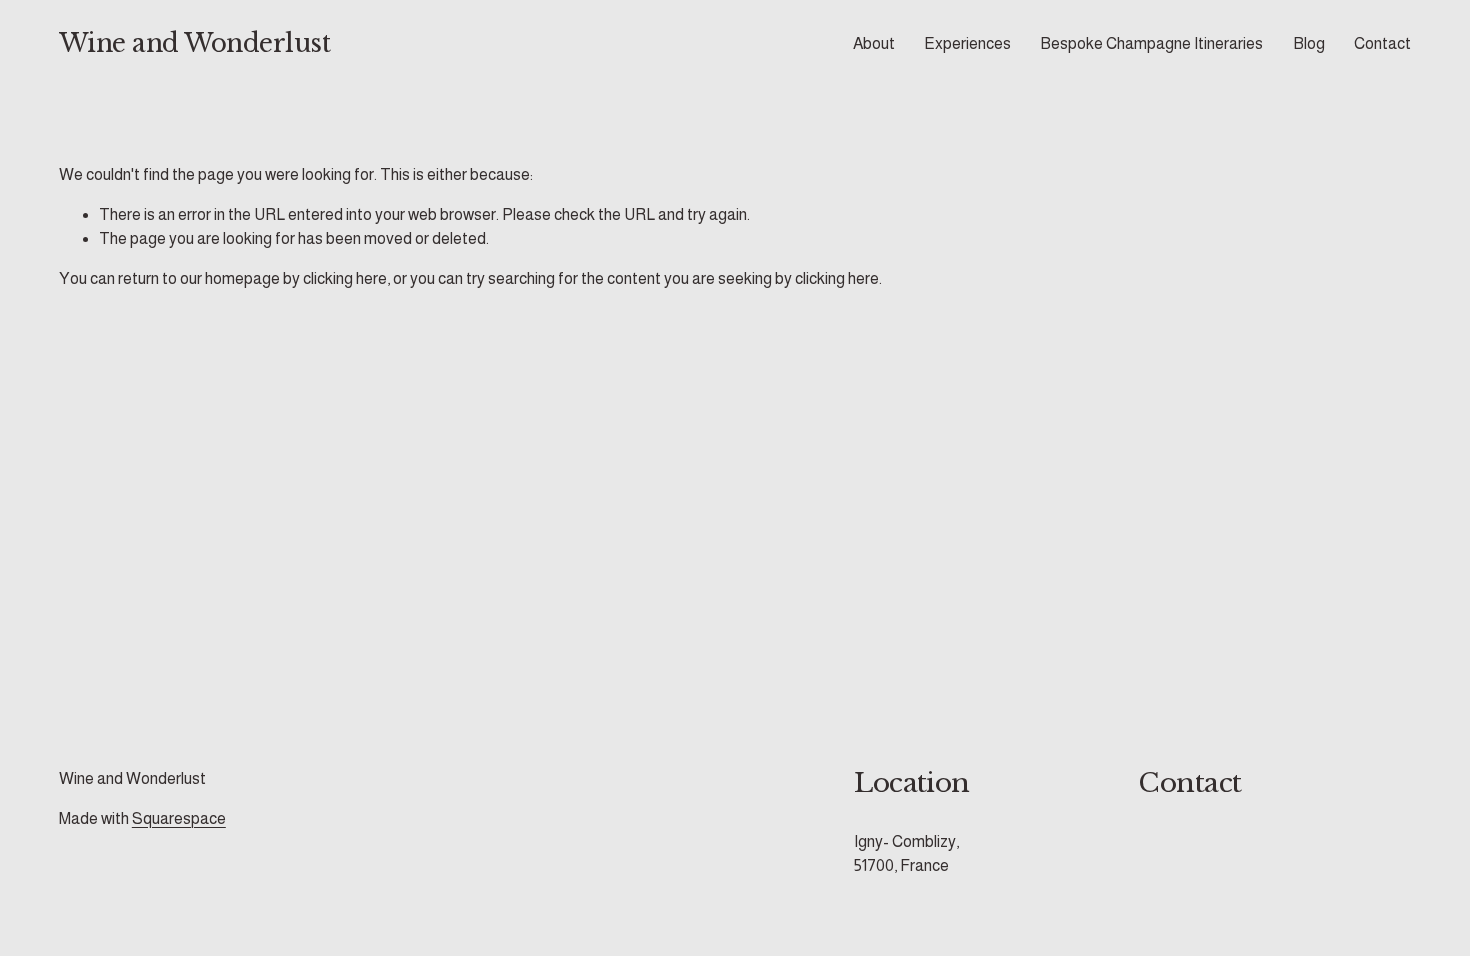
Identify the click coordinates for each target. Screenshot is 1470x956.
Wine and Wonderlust (195, 43)
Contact (1382, 43)
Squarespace (179, 818)
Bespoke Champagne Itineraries (1151, 43)
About (874, 43)
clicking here (345, 278)
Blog (1309, 43)
